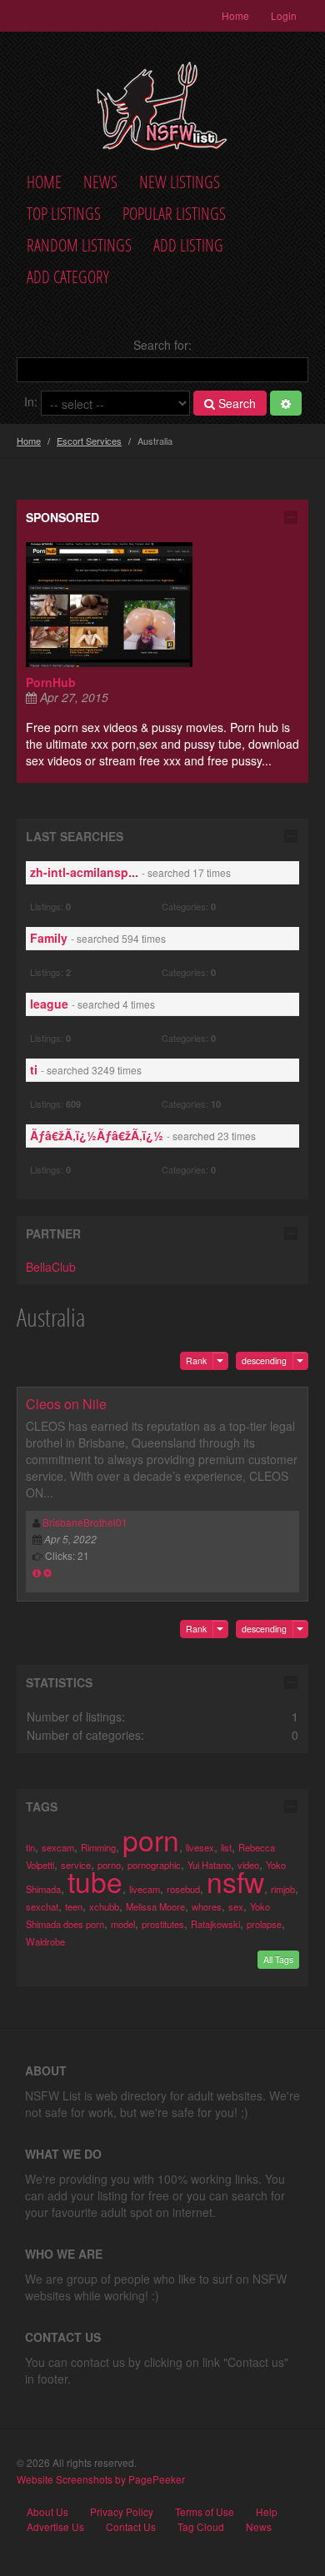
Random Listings (79, 245)
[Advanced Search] (286, 403)
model (123, 1924)
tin (30, 1847)
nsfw (235, 1881)
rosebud (183, 1889)
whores (207, 1906)
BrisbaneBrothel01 (85, 1522)
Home (235, 15)
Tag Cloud (201, 2527)
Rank (196, 1360)
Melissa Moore (155, 1906)
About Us (47, 2512)
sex (236, 1906)
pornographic (154, 1865)
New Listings (180, 182)
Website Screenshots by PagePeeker (101, 2479)
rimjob (283, 1889)
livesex (200, 1847)
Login (284, 15)
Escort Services (89, 441)
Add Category (68, 277)
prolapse (264, 1924)
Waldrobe (45, 1941)
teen (74, 1906)
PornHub (51, 682)
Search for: (162, 345)
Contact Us (131, 2527)
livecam (145, 1889)
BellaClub (51, 1267)
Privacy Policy (122, 2512)
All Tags (278, 1959)
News (100, 182)
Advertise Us (55, 2527)
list (226, 1847)
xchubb (104, 1906)
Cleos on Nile (66, 1404)
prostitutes (163, 1924)
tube (95, 1881)
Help (267, 2512)
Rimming (98, 1847)
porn (151, 1839)
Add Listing (188, 245)
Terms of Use (205, 2512)
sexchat (42, 1906)
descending (264, 1360)
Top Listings (64, 214)
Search (235, 403)
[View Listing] (37, 1572)
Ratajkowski (215, 1924)
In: (31, 401)
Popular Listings (174, 214)
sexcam (58, 1847)
